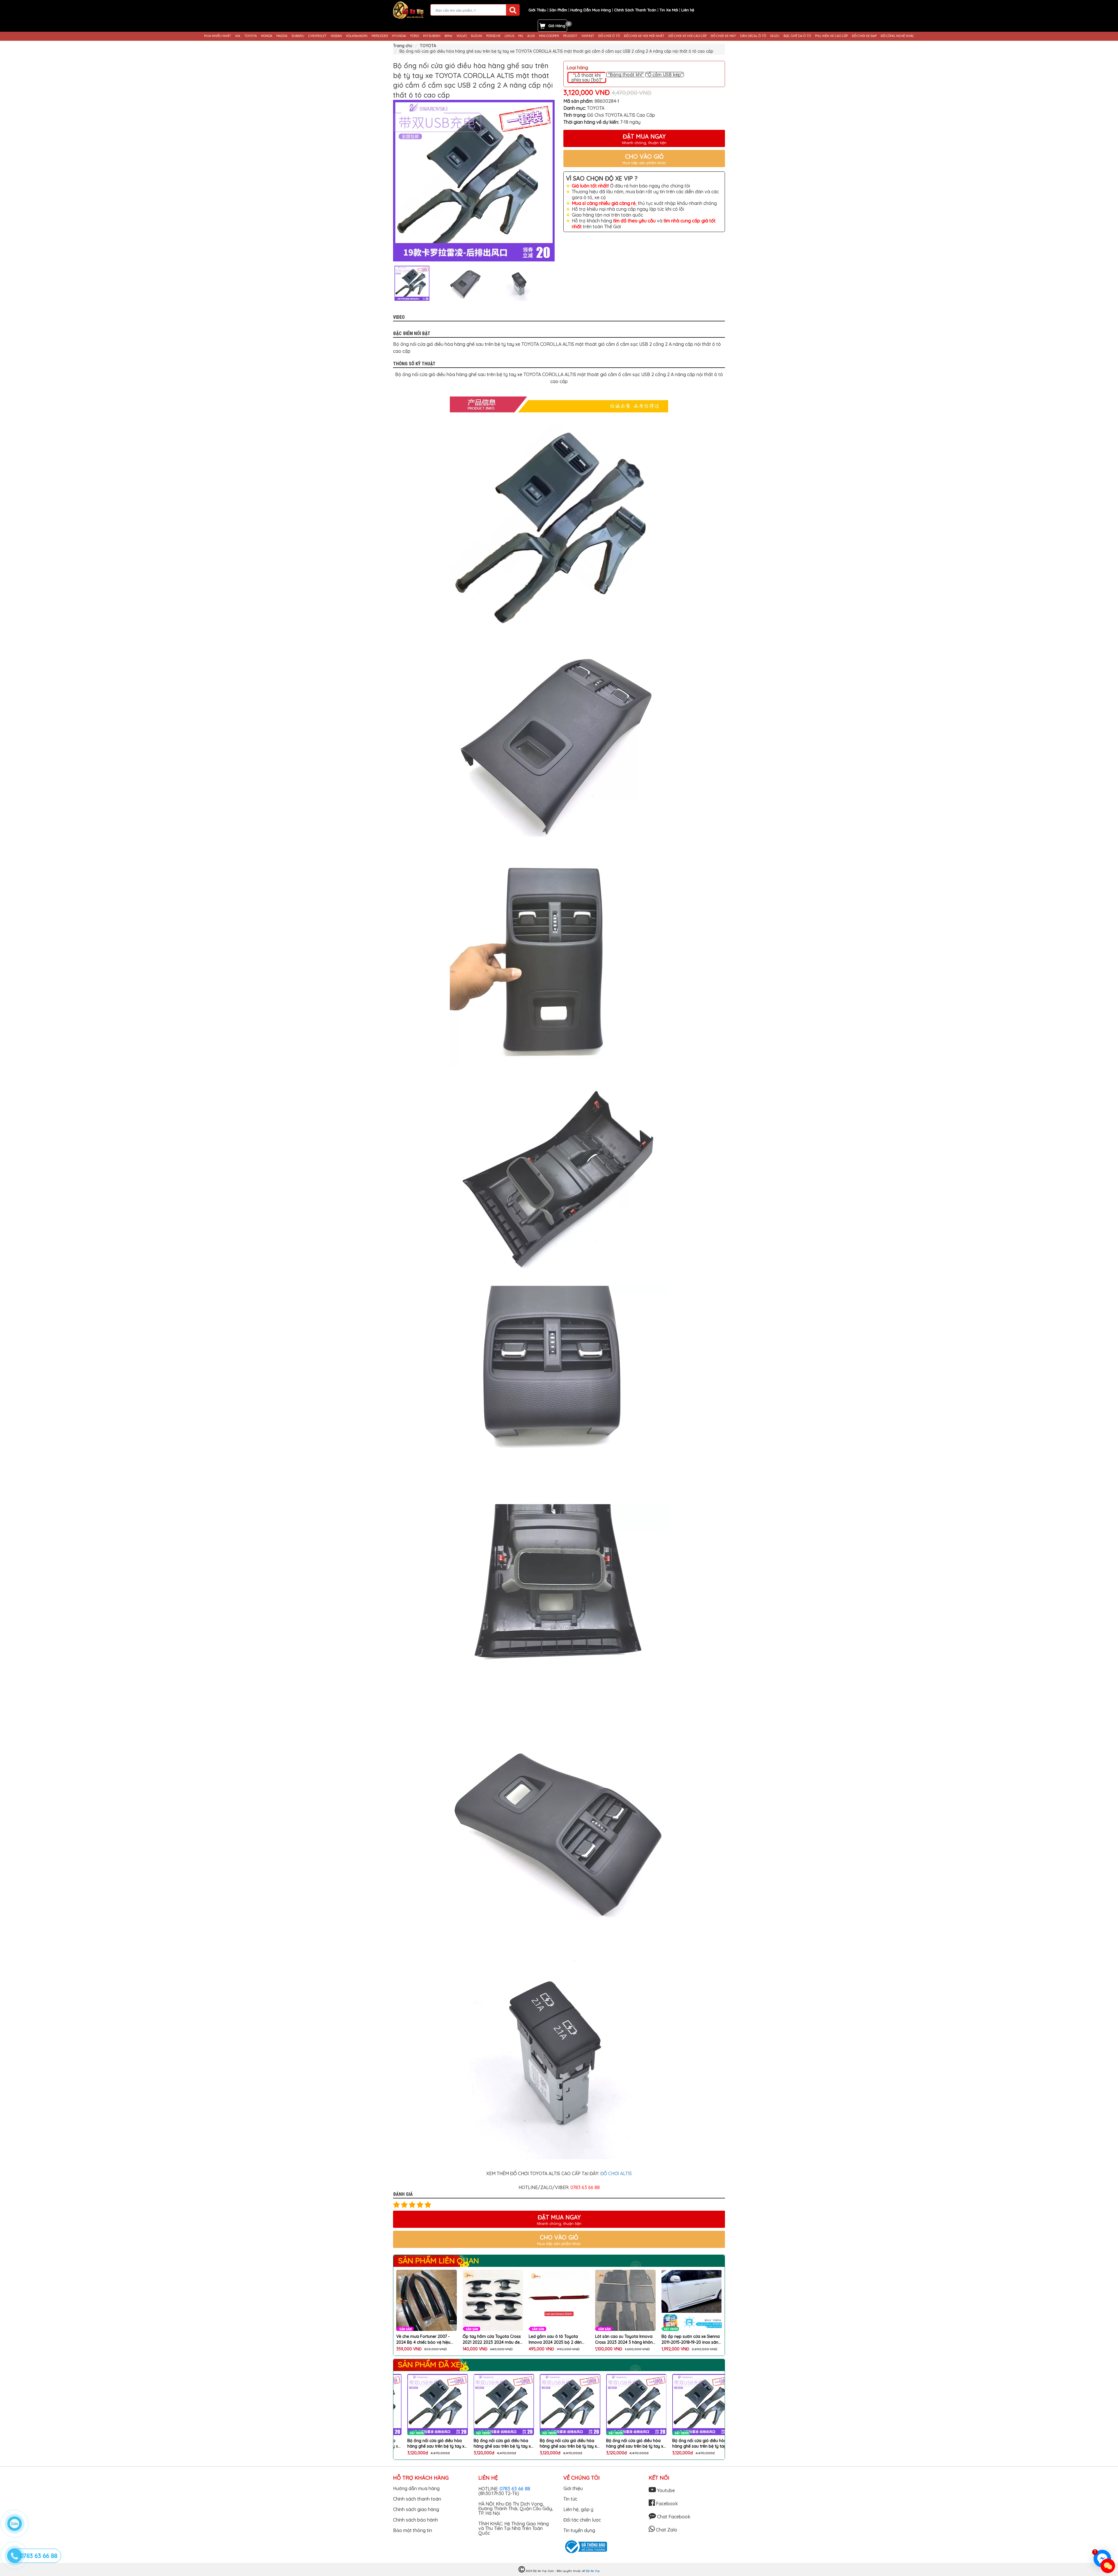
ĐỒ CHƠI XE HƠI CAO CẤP (688, 36)
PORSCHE (493, 36)
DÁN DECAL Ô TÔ (753, 36)
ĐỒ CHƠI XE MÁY (723, 36)
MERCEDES (380, 36)
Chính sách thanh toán (417, 2499)
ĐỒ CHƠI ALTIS (616, 2173)
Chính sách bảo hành (415, 2520)
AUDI (531, 36)
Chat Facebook (673, 2517)
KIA (238, 36)
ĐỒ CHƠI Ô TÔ (609, 36)
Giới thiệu (573, 2488)
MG (521, 36)
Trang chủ (403, 46)
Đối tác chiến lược (582, 2520)
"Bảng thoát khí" (626, 75)
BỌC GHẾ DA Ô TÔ (797, 36)
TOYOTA (251, 36)
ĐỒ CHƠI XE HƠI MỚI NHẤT (644, 36)
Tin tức (570, 2499)
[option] (474, 181)
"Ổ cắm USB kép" (664, 75)
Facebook (666, 2504)
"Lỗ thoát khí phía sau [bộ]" (587, 77)
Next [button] (559, 283)
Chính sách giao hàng (416, 2509)
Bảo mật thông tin (413, 2530)
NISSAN (336, 36)
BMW (449, 36)
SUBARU (298, 36)
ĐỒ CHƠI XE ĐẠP (864, 36)
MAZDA (282, 36)
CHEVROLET (317, 36)
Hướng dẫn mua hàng (416, 2488)
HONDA (267, 36)
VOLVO (462, 36)
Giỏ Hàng (557, 26)
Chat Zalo (666, 2530)
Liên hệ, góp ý (578, 2509)
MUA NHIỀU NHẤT (218, 36)
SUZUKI (476, 36)
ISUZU (775, 36)
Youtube (665, 2490)
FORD (415, 36)
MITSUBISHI (432, 36)
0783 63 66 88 (515, 2489)
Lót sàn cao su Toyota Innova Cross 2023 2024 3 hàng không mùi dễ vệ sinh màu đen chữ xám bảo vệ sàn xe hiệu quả (493, 2339)
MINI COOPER (549, 36)
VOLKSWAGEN (357, 36)
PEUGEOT (570, 36)
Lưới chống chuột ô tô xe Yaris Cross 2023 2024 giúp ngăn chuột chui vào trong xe (690, 2339)
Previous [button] (389, 283)
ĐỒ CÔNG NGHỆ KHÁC (897, 36)
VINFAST (588, 36)
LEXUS (509, 36)
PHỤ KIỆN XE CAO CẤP (831, 36)
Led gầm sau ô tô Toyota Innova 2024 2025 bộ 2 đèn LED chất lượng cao (423, 2339)
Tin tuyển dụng (579, 2530)
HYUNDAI (399, 36)
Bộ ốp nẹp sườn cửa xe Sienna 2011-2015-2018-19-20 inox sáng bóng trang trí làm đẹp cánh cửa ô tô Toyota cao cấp (559, 2339)
